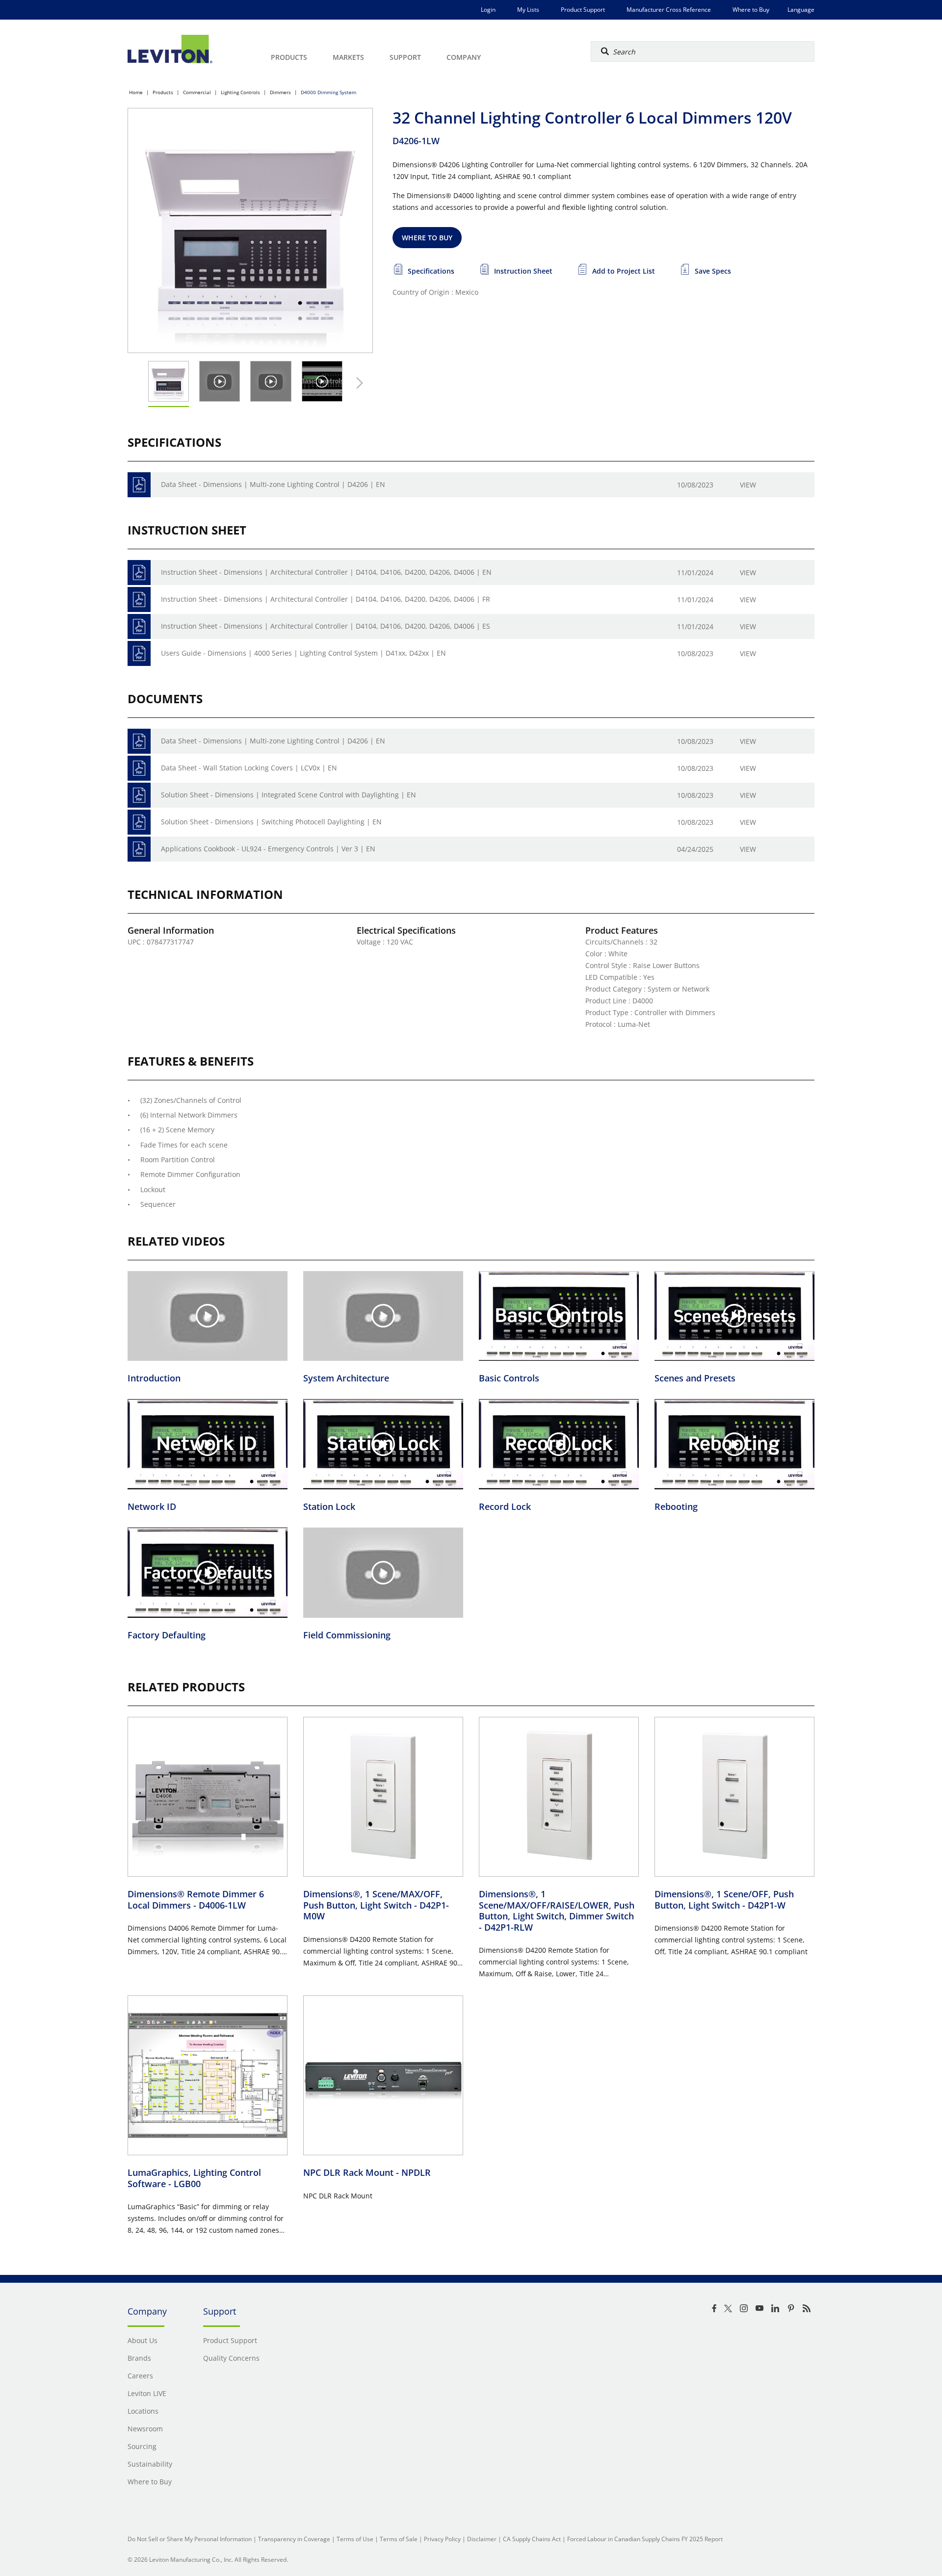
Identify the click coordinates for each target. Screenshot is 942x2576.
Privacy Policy (442, 2539)
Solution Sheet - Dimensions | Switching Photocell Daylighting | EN (271, 822)
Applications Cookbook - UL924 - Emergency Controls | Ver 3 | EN (268, 849)
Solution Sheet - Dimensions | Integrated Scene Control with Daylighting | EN (288, 795)
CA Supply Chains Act (532, 2539)
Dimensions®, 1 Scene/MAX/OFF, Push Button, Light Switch (376, 1905)
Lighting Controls (240, 92)
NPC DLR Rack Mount (367, 2172)
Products (163, 92)
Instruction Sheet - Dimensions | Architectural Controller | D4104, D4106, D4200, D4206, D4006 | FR (326, 599)
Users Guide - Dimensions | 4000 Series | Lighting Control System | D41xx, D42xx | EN (303, 653)
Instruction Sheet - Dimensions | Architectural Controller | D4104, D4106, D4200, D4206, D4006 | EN (326, 572)
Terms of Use (355, 2539)
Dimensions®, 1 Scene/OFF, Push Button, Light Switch (724, 1900)
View (748, 485)
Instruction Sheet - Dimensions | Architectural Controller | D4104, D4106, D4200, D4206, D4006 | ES (326, 626)
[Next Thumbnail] (357, 383)
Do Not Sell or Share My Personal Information (190, 2539)
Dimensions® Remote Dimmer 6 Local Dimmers (196, 1900)
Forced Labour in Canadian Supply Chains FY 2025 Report (645, 2539)
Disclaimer (482, 2539)
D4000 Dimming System (328, 92)
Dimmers (280, 92)
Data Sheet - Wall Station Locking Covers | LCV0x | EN (249, 768)
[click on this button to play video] (220, 381)
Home (136, 92)
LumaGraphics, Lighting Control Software (194, 2178)
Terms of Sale (399, 2539)
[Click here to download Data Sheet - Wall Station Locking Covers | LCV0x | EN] (139, 768)
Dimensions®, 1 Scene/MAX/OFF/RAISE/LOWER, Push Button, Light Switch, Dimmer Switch (557, 1911)
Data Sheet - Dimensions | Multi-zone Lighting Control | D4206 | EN (273, 484)
